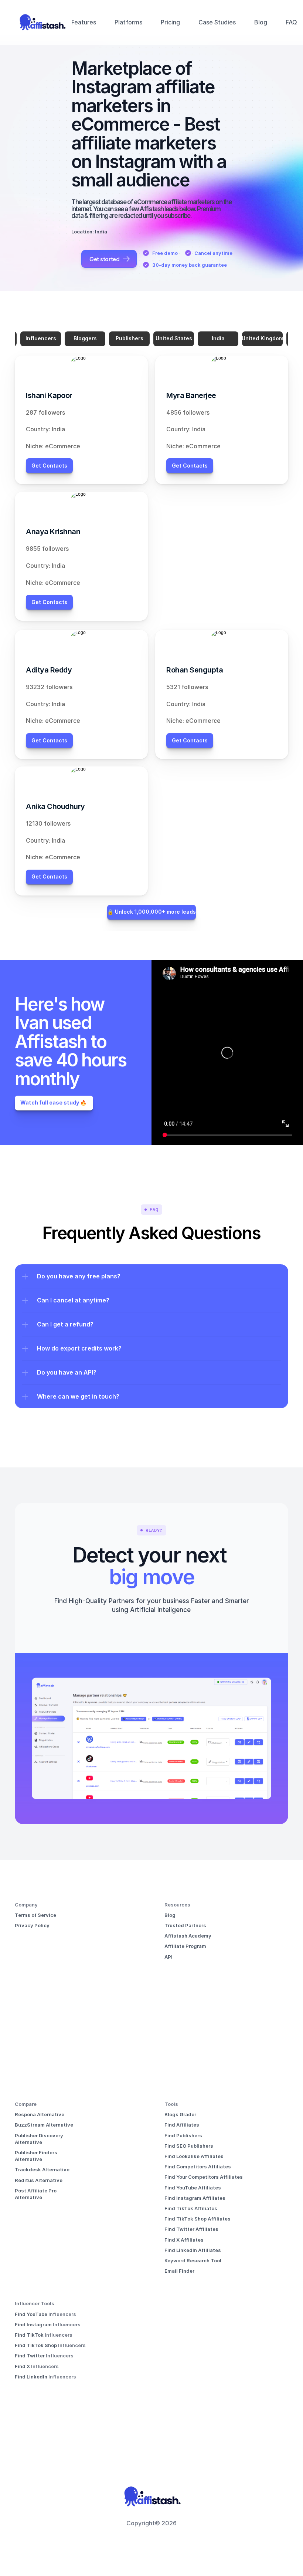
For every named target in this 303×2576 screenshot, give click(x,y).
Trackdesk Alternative (42, 2169)
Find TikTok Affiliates (191, 2208)
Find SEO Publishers (189, 2146)
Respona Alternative (40, 2114)
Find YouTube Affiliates (193, 2188)
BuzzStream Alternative (44, 2125)
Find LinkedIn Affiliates (193, 2250)
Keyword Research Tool (193, 2260)
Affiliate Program (185, 1946)
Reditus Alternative (39, 2180)
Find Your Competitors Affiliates (204, 2177)
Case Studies (217, 22)
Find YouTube (32, 2314)
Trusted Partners (185, 1925)
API (168, 1957)
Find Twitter (30, 2356)
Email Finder (179, 2271)
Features (84, 22)
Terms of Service (35, 1915)
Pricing (170, 22)
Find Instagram (34, 2324)
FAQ (291, 22)
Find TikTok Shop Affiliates (198, 2219)
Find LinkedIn (32, 2377)
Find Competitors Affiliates (198, 2167)
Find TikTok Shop (36, 2345)
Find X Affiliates (184, 2240)
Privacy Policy (32, 1925)
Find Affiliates (182, 2125)
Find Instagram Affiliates (195, 2198)
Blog (261, 22)
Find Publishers (183, 2135)
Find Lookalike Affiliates (194, 2156)
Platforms (128, 22)
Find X (23, 2366)
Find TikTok (30, 2335)
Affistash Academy (188, 1936)
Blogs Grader (180, 2114)
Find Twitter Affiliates (191, 2229)
